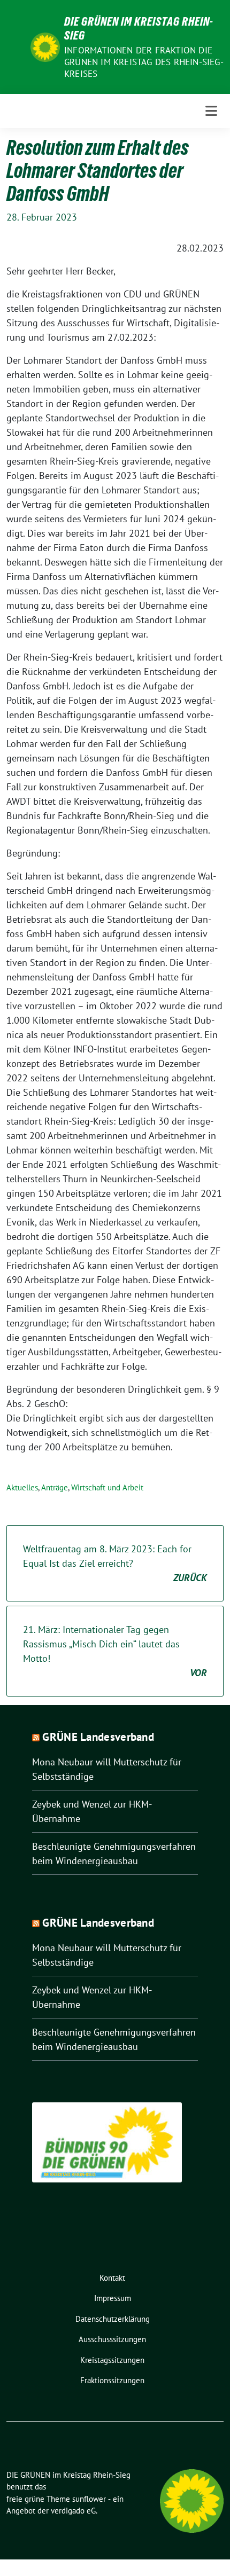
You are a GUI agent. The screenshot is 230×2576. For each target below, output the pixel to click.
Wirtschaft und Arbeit (107, 1487)
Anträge (55, 1487)
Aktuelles (22, 1487)
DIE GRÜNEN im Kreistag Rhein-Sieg (139, 28)
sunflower (89, 2499)
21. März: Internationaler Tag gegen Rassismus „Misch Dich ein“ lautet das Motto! (115, 1651)
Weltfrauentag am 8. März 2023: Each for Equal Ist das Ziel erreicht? (115, 1563)
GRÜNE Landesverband (98, 1737)
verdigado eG (73, 2511)
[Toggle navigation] (211, 111)
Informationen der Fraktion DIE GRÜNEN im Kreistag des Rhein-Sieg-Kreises (144, 62)
